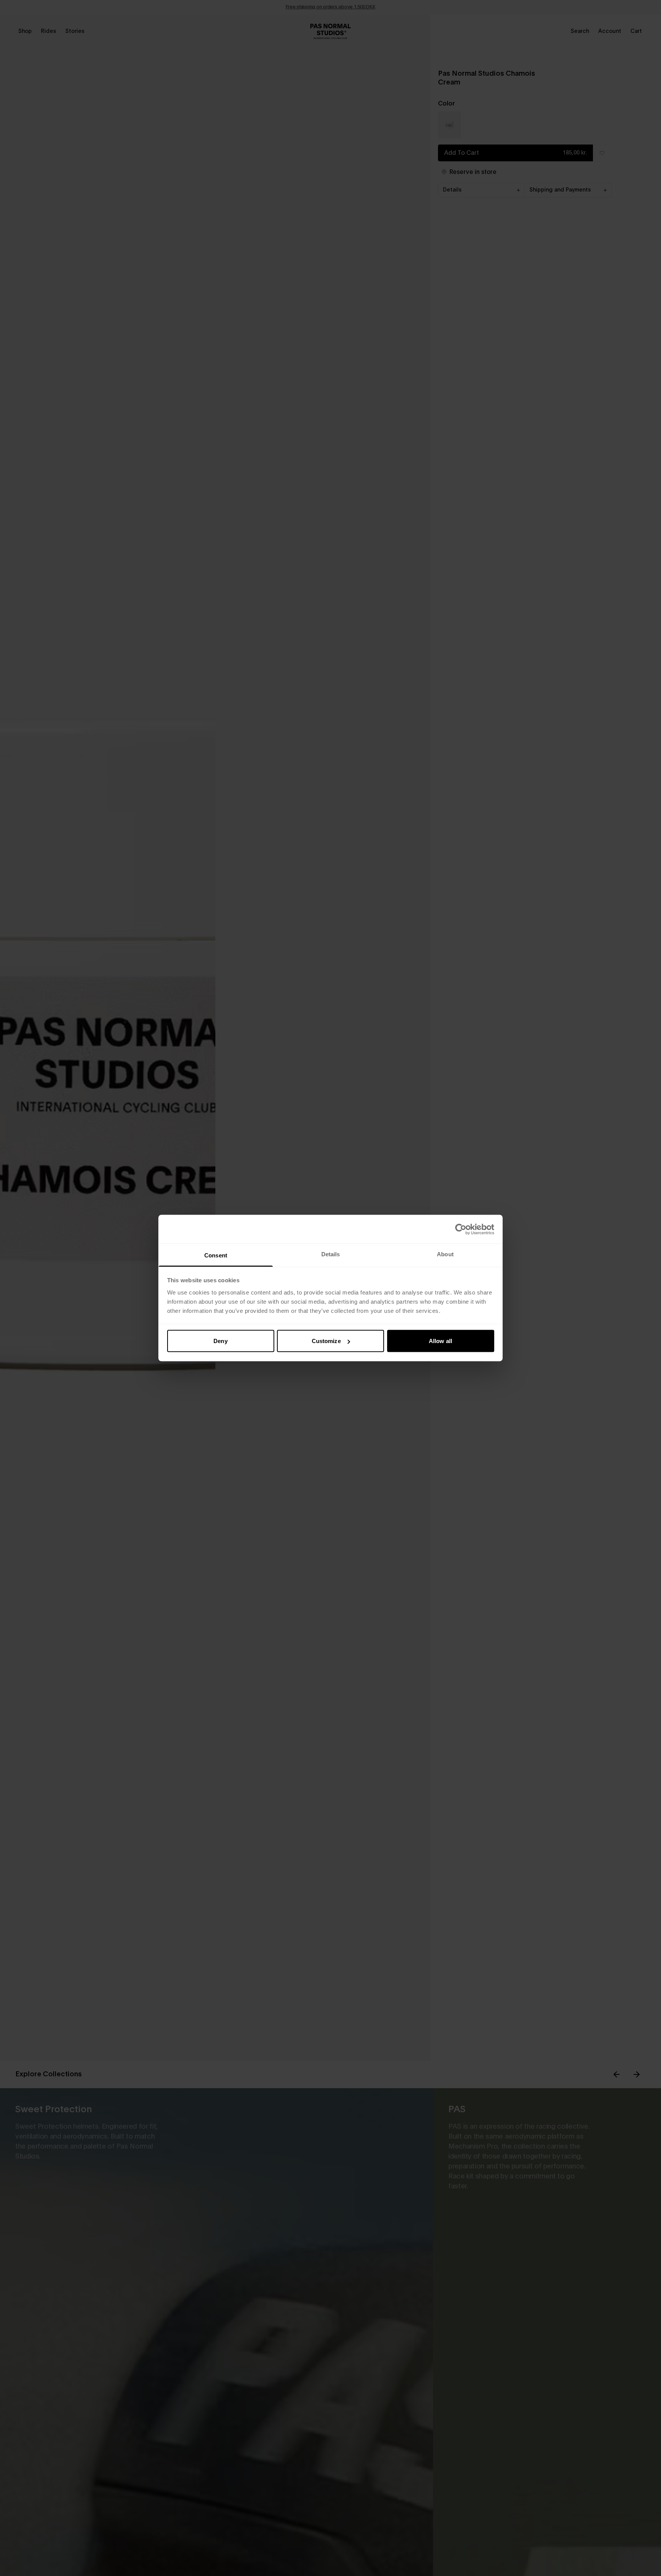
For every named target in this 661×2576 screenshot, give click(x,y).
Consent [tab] (216, 1255)
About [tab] (445, 1254)
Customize (326, 1341)
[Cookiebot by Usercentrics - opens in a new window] (461, 1229)
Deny (220, 1341)
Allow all (440, 1341)
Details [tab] (331, 1254)
